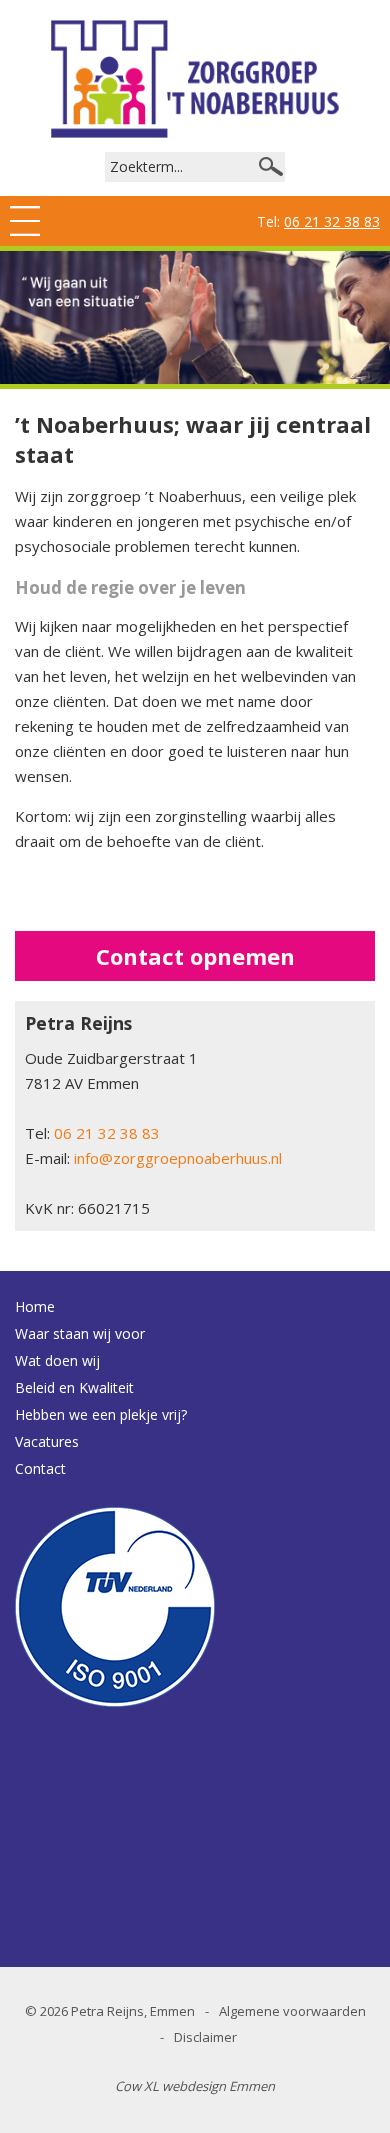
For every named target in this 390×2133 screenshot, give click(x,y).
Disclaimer (205, 2037)
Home (35, 1306)
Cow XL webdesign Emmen (195, 2086)
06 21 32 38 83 (332, 221)
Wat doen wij (57, 1360)
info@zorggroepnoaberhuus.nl (178, 1158)
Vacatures (47, 1441)
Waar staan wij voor (80, 1333)
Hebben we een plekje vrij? (101, 1414)
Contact (40, 1468)
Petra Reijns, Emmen (133, 2011)
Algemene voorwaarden (292, 2011)
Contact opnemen (195, 956)
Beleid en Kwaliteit (74, 1387)
